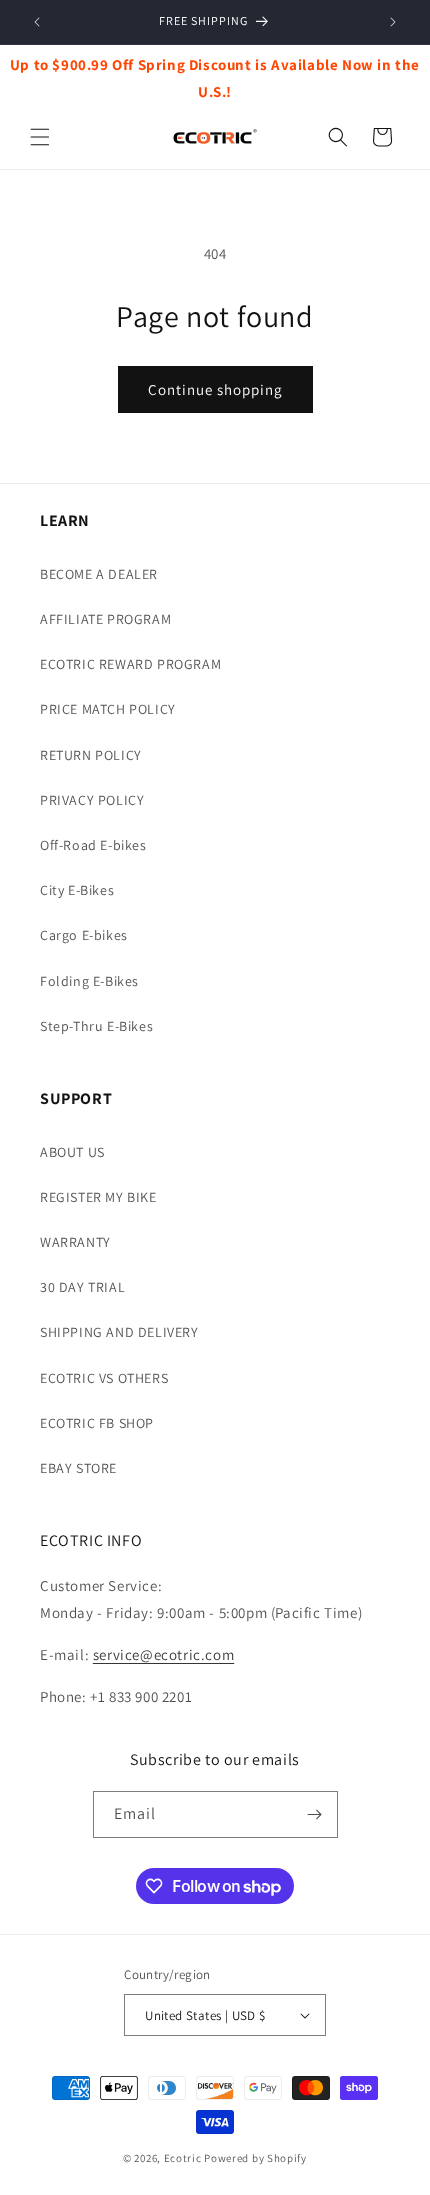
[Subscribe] (315, 1814)
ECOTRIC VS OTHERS (104, 1378)
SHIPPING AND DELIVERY (119, 1332)
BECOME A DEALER (99, 574)
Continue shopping (215, 389)
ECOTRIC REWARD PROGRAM (130, 664)
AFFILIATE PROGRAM (105, 619)
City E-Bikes (77, 890)
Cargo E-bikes (84, 935)
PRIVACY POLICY (92, 800)
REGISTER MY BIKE (98, 1197)
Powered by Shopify (255, 2158)
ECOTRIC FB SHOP (97, 1423)
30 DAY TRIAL (82, 1287)
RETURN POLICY (91, 755)
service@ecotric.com (163, 1654)
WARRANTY (75, 1242)
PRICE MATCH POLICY (108, 709)
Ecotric (183, 2158)
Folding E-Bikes (89, 981)
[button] (40, 137)
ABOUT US (72, 1152)
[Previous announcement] (37, 22)
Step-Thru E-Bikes (96, 1026)
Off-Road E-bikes (93, 845)
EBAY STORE (78, 1468)
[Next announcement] (393, 22)
